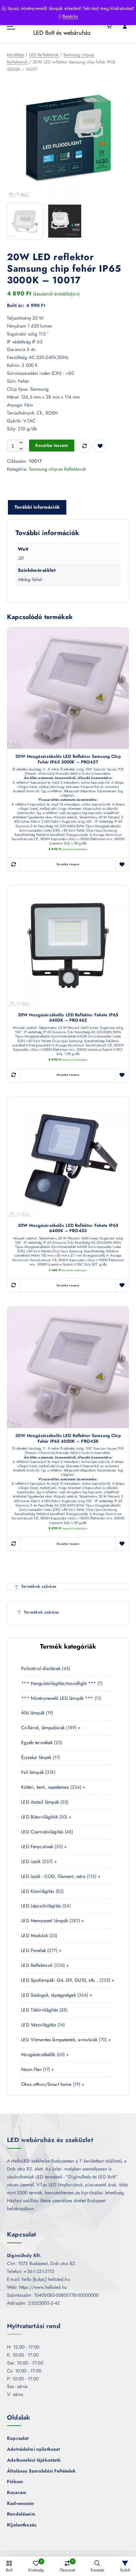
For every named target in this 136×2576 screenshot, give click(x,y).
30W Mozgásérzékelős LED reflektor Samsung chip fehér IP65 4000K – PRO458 (68, 1439)
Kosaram (17, 2492)
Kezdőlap (15, 55)
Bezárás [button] (70, 16)
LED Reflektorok (44, 55)
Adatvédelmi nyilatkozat (33, 2449)
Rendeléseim (21, 2514)
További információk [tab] (37, 507)
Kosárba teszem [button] (68, 864)
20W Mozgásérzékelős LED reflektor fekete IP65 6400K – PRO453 (68, 1228)
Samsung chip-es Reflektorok (58, 469)
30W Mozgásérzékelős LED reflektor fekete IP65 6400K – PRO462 (68, 1018)
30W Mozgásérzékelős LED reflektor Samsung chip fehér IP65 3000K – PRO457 (68, 759)
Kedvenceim (20, 2503)
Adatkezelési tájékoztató (34, 2460)
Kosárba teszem (52, 445)
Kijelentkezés (22, 2525)
